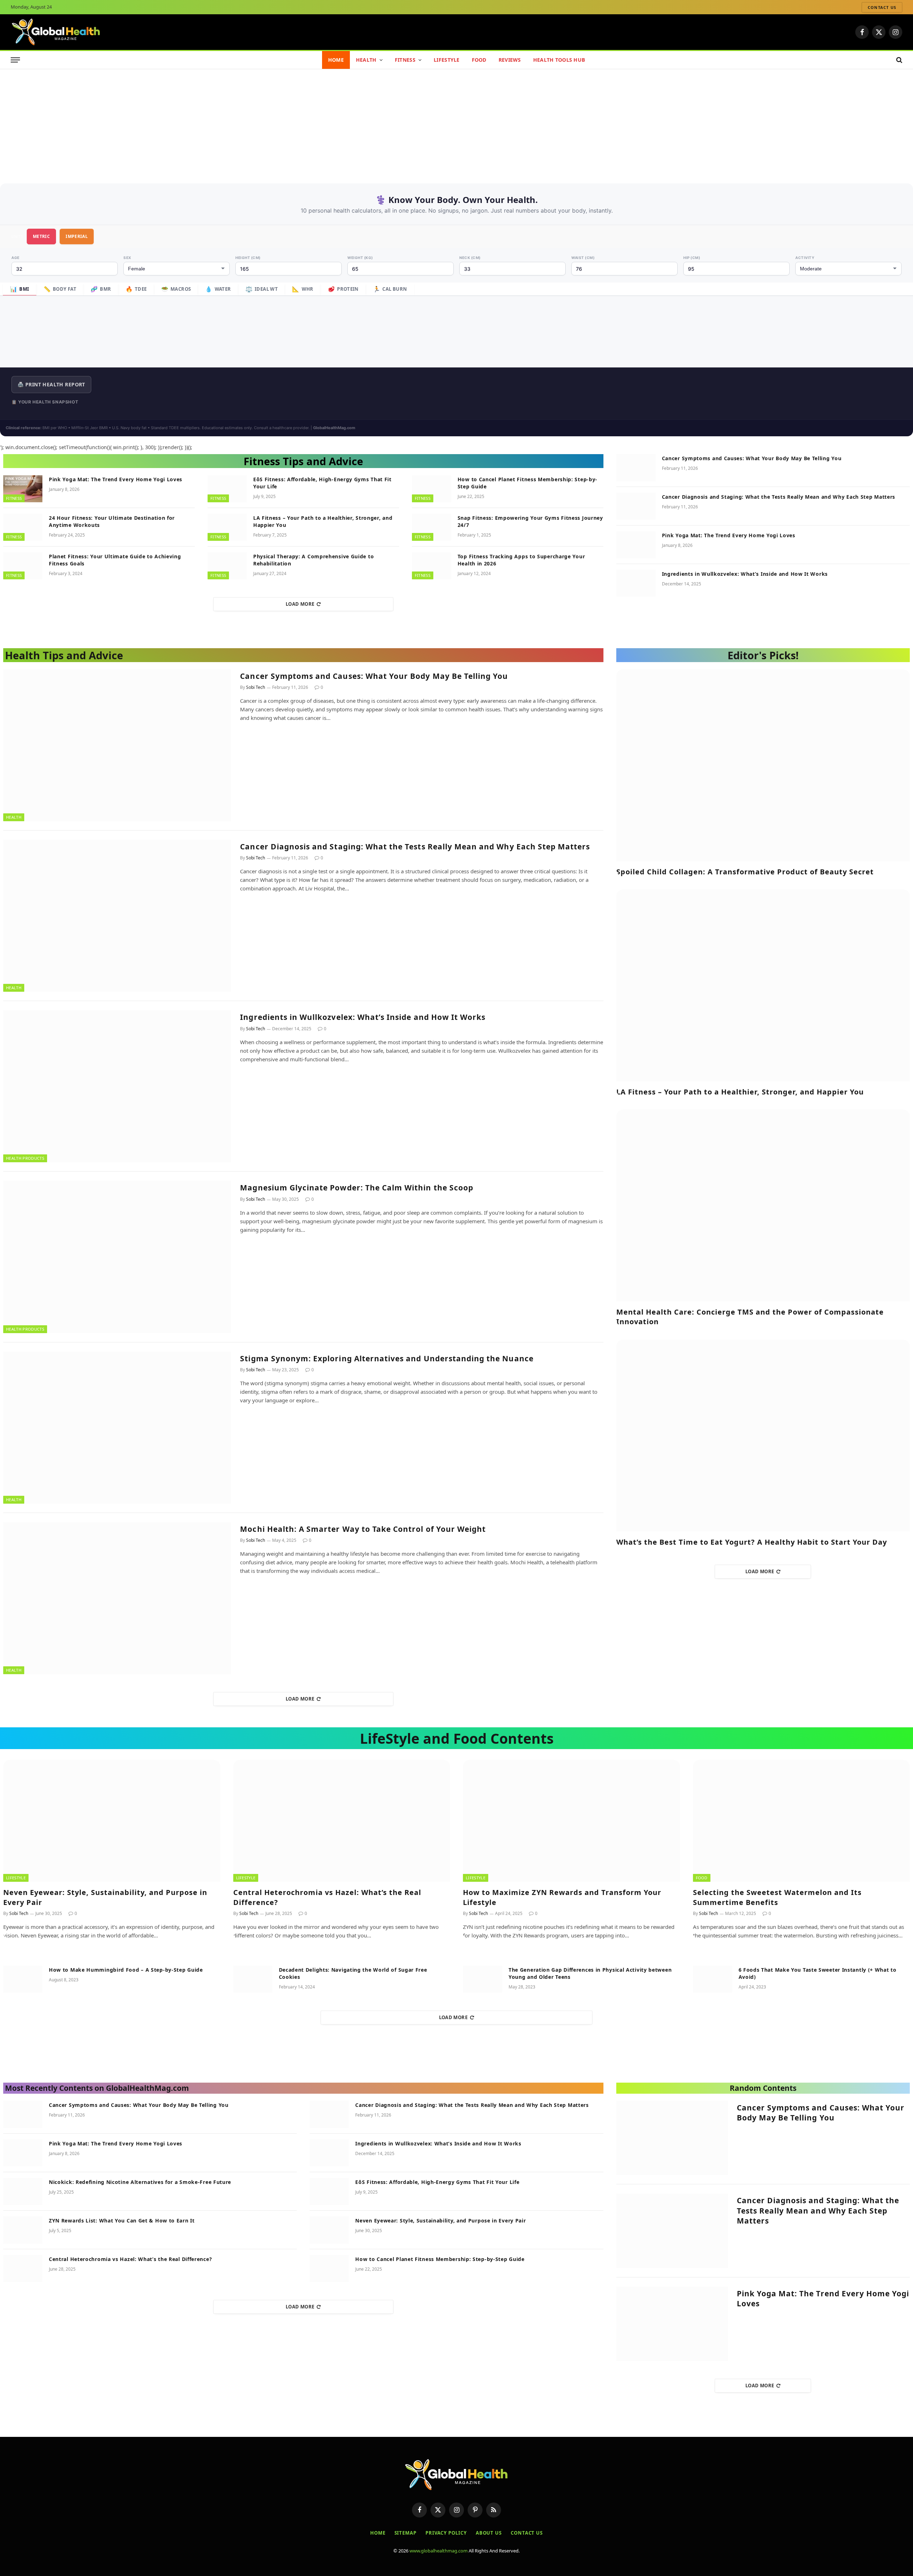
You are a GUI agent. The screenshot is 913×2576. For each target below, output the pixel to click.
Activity (805, 258)
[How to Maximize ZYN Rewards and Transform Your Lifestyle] (572, 1821)
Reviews (510, 60)
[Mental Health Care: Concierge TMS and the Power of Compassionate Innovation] (763, 1205)
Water (218, 289)
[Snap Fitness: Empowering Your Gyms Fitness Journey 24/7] (432, 527)
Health (366, 60)
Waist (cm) (583, 258)
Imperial (77, 236)
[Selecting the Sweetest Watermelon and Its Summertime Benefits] (802, 1821)
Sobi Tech (256, 687)
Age (16, 258)
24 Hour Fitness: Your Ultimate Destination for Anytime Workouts (112, 521)
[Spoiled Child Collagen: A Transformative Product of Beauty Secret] (763, 765)
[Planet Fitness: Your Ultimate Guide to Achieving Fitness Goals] (23, 566)
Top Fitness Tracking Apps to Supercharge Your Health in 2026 (521, 560)
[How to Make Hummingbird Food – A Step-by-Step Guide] (23, 1979)
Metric (41, 236)
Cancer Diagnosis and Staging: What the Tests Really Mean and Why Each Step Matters (779, 497)
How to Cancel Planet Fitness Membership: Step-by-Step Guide (527, 483)
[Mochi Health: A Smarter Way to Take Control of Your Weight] (117, 1598)
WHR (303, 289)
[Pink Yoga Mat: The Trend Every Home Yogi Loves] (23, 489)
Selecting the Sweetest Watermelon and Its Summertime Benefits (777, 1897)
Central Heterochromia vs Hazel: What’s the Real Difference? (327, 1897)
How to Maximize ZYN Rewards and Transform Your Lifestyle (562, 1897)
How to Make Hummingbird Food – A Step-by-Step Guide (126, 1970)
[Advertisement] (456, 123)
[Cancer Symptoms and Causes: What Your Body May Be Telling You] (636, 468)
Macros (176, 289)
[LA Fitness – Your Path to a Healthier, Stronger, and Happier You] (227, 527)
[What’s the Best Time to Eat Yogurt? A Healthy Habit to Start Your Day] (763, 1436)
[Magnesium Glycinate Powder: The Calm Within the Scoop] (117, 1257)
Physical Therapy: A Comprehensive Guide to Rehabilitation (313, 560)
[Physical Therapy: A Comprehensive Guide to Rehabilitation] (227, 566)
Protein (343, 289)
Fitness (405, 60)
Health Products (25, 1158)
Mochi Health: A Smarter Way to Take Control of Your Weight (363, 1529)
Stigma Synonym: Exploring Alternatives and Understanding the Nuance (387, 1358)
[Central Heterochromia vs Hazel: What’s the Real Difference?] (342, 1821)
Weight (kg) (360, 258)
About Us (489, 2533)
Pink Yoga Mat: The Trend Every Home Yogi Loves (116, 479)
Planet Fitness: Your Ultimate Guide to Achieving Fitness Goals (115, 560)
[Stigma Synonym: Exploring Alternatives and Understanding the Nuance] (117, 1428)
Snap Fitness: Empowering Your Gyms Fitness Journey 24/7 (530, 521)
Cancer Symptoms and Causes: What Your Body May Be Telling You (752, 458)
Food (479, 60)
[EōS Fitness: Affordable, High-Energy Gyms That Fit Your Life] (227, 489)
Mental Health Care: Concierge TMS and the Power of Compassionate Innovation (750, 1317)
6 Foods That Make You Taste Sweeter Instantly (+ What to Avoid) (818, 1973)
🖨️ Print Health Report (51, 384)
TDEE (136, 289)
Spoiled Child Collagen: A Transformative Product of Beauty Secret (745, 872)
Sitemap (406, 2533)
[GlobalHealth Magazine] (56, 32)
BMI (20, 289)
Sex (127, 258)
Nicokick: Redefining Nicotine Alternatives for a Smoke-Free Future (140, 2182)
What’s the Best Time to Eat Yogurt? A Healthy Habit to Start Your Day (752, 1542)
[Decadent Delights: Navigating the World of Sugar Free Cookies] (253, 1979)
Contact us (882, 7)
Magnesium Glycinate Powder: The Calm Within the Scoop (357, 1188)
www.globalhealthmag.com (438, 2551)
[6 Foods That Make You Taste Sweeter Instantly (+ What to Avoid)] (713, 1979)
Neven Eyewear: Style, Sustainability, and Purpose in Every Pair (105, 1897)
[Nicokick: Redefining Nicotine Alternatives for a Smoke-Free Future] (23, 2191)
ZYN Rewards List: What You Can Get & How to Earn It (122, 2221)
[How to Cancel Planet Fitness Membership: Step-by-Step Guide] (432, 489)
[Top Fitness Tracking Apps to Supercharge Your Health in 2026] (432, 566)
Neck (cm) (470, 258)
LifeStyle (447, 60)
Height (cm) (248, 258)
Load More (300, 604)
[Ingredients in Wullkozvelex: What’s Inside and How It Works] (636, 583)
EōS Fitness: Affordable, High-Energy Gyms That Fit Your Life (322, 483)
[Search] (899, 60)
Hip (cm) (692, 258)
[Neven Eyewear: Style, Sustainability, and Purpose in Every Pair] (112, 1821)
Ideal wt (262, 289)
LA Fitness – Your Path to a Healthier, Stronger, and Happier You (323, 521)
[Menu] (15, 60)
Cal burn (390, 289)
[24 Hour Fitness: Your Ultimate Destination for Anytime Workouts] (23, 527)
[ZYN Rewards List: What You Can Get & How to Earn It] (23, 2230)
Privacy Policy (446, 2533)
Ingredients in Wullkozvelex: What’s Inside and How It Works (745, 574)
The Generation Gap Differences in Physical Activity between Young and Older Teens (590, 1973)
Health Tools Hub (559, 60)
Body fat (60, 289)
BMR (101, 289)
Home (336, 60)
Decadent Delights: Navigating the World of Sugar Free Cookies (353, 1973)
